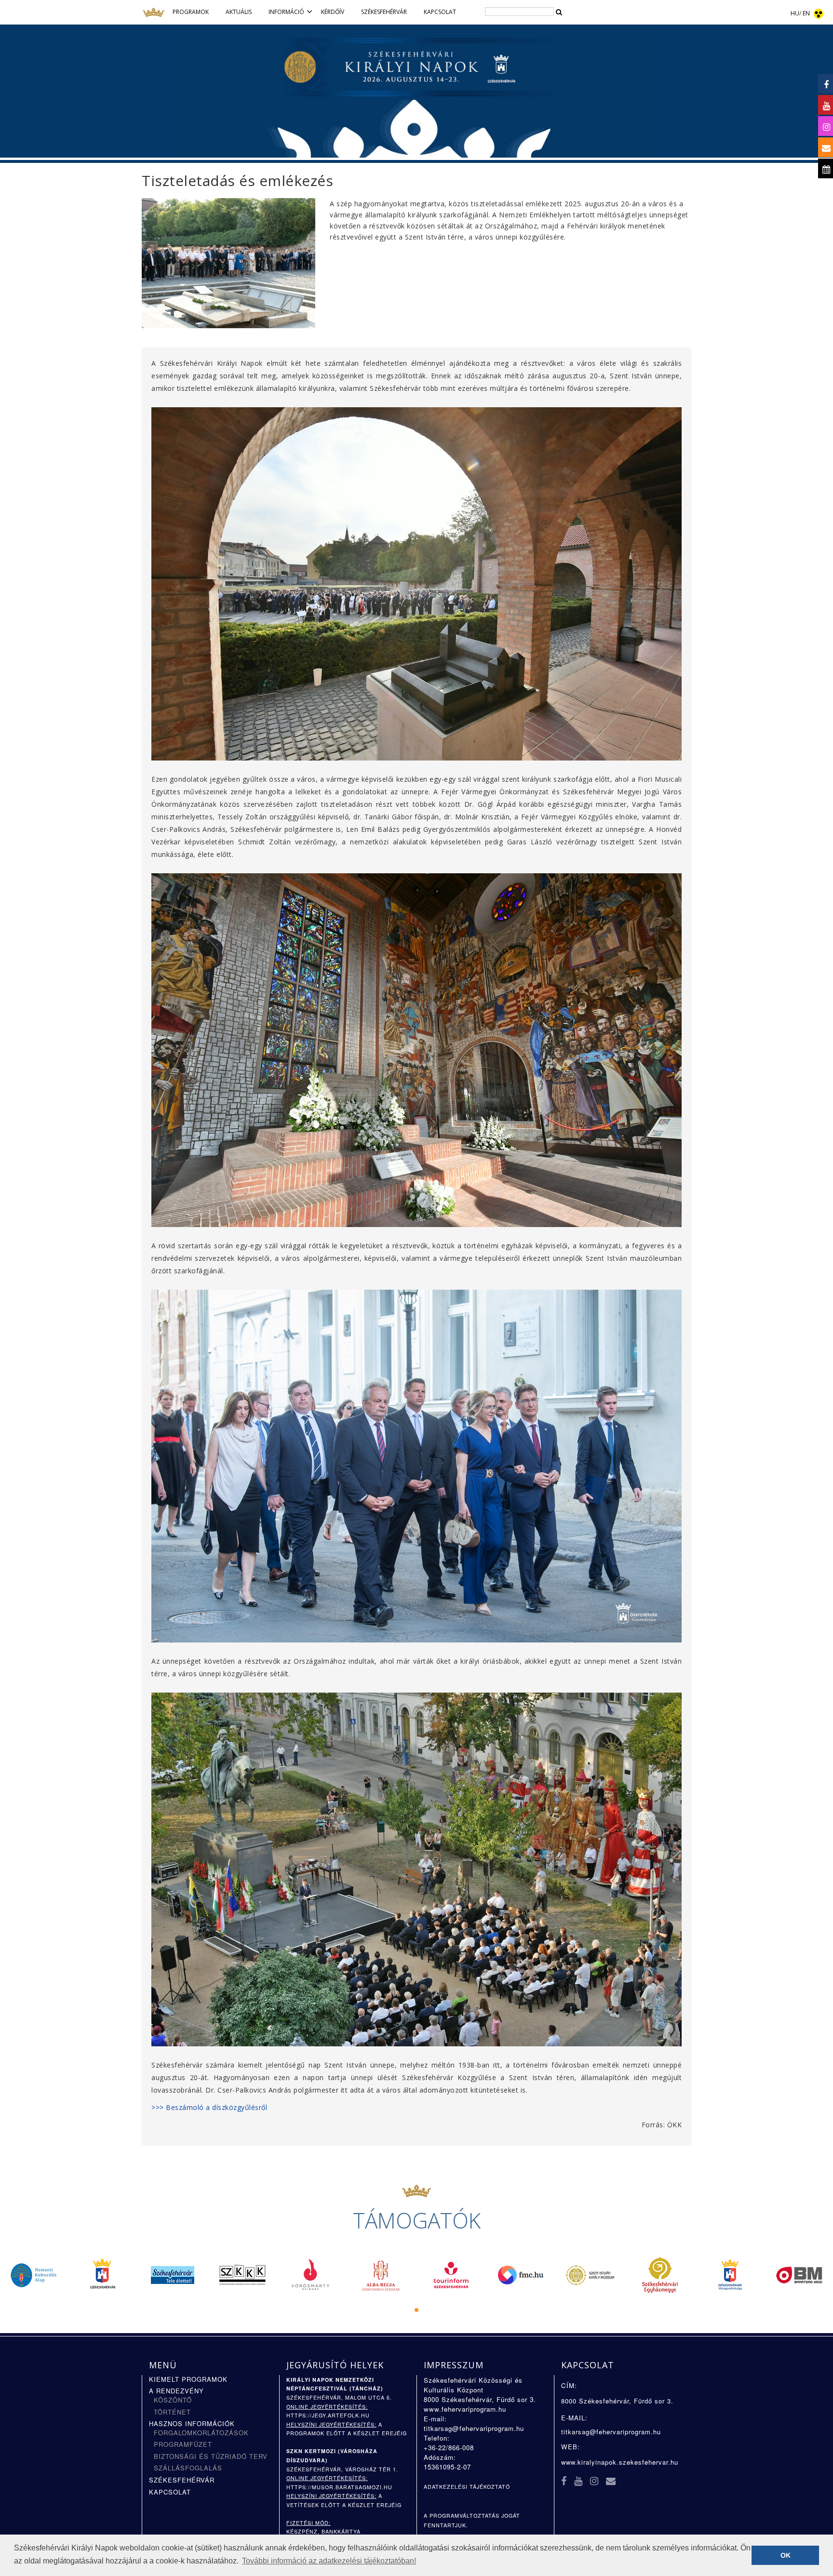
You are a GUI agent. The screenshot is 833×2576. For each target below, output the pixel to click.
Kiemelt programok (188, 2379)
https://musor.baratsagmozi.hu (339, 2487)
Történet (172, 2412)
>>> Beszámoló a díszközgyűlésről (209, 2107)
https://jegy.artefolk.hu (328, 2415)
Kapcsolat (170, 2492)
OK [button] (786, 2555)
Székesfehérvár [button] (384, 12)
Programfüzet (183, 2444)
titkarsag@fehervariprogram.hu (474, 2428)
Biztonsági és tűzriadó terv (211, 2456)
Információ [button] (286, 12)
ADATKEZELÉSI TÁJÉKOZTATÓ (467, 2487)
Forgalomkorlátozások (201, 2433)
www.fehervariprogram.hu (465, 2409)
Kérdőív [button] (333, 12)
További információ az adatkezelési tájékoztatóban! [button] (329, 2561)
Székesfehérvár (182, 2480)
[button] (416, 2310)
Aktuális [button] (239, 12)
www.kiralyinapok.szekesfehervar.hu (620, 2462)
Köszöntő (173, 2400)
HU (795, 13)
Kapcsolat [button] (440, 12)
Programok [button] (191, 12)
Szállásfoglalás (188, 2468)
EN (806, 13)
